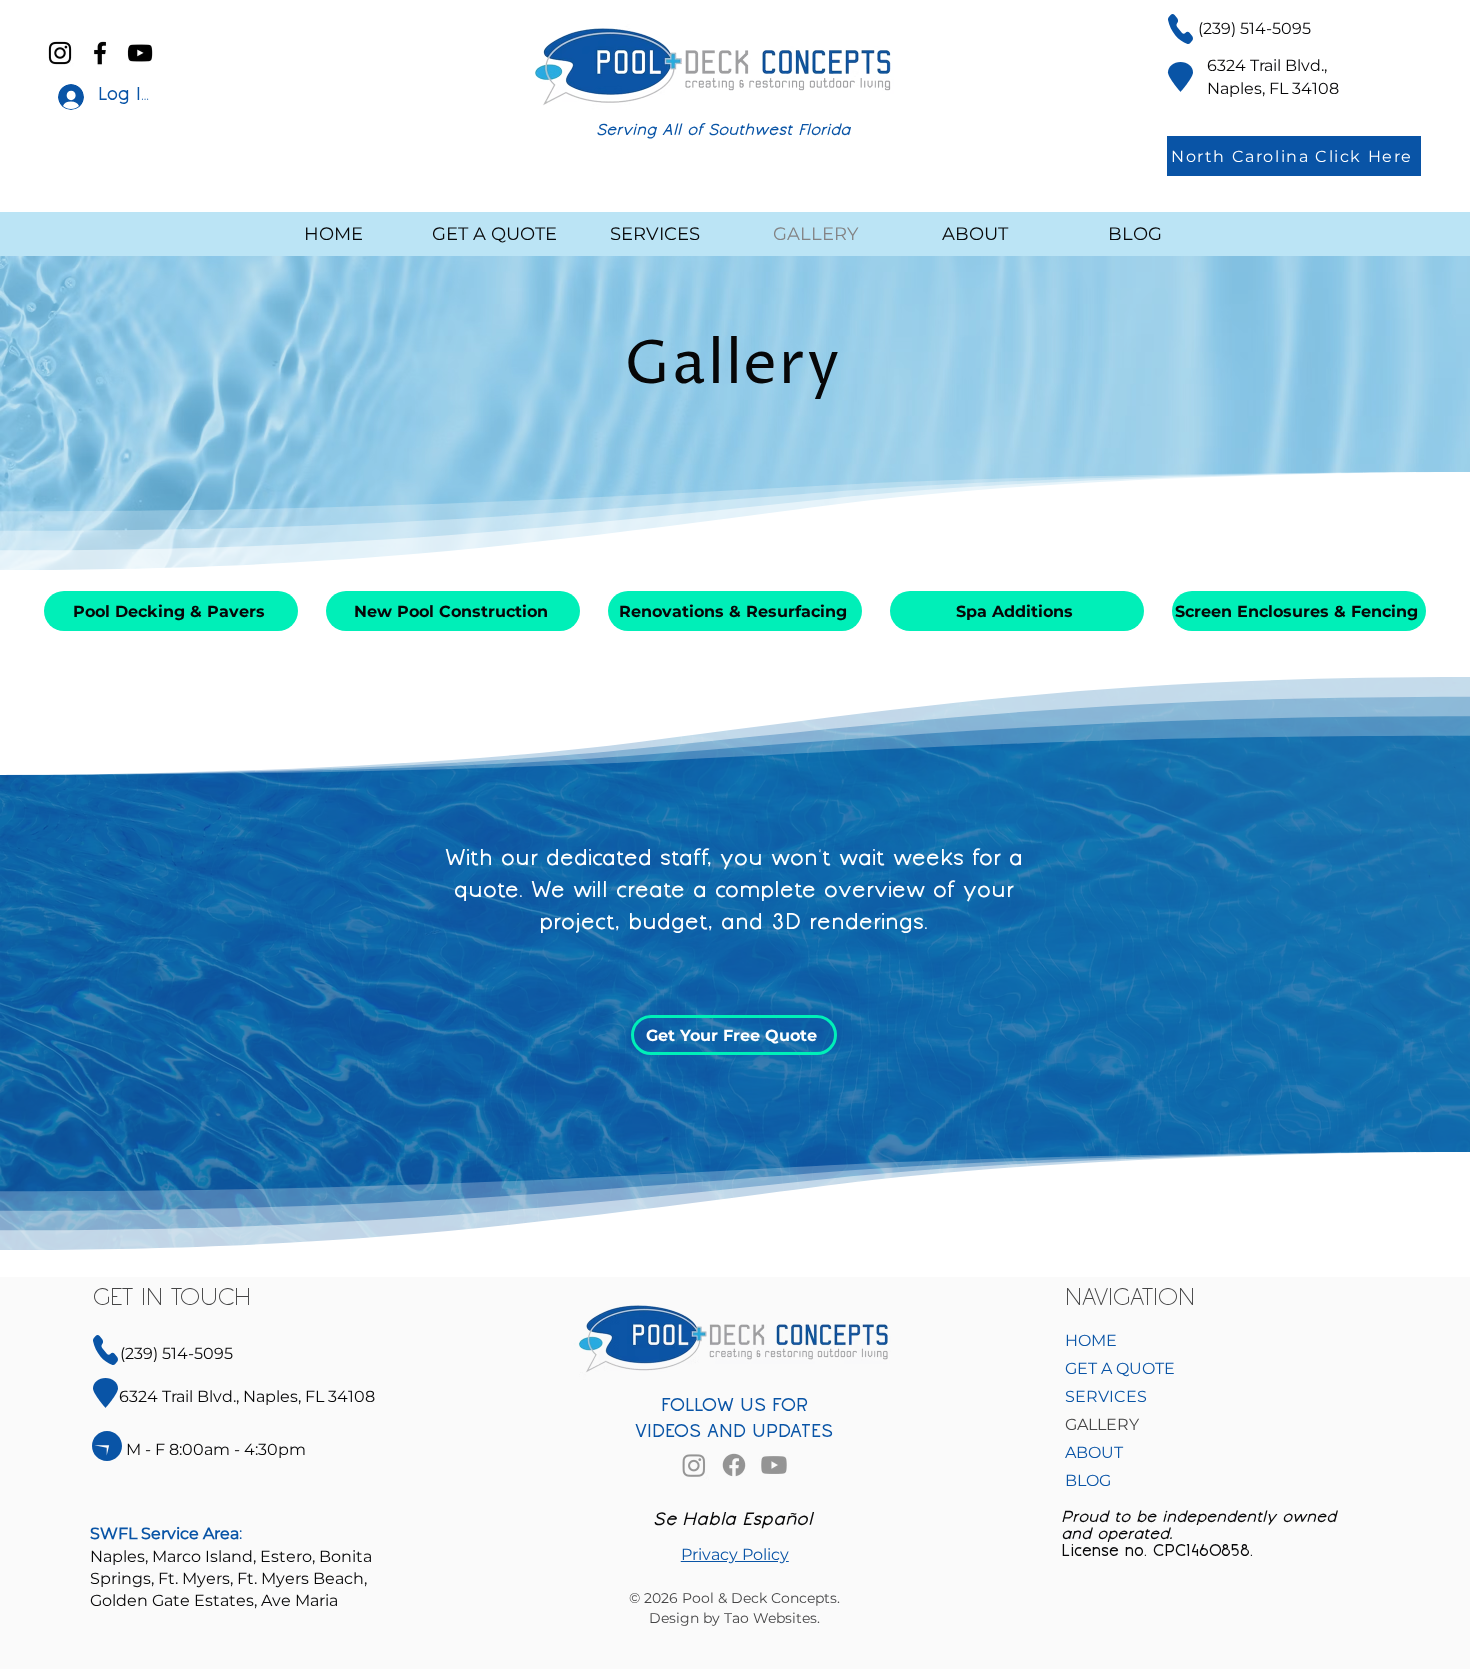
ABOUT (1094, 1452)
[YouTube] (140, 53)
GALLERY (1102, 1424)
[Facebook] (100, 53)
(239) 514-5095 (1254, 28)
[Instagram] (60, 53)
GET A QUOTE (1120, 1368)
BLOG (1088, 1480)
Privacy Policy (735, 1554)
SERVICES (1106, 1396)
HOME (1091, 1340)
